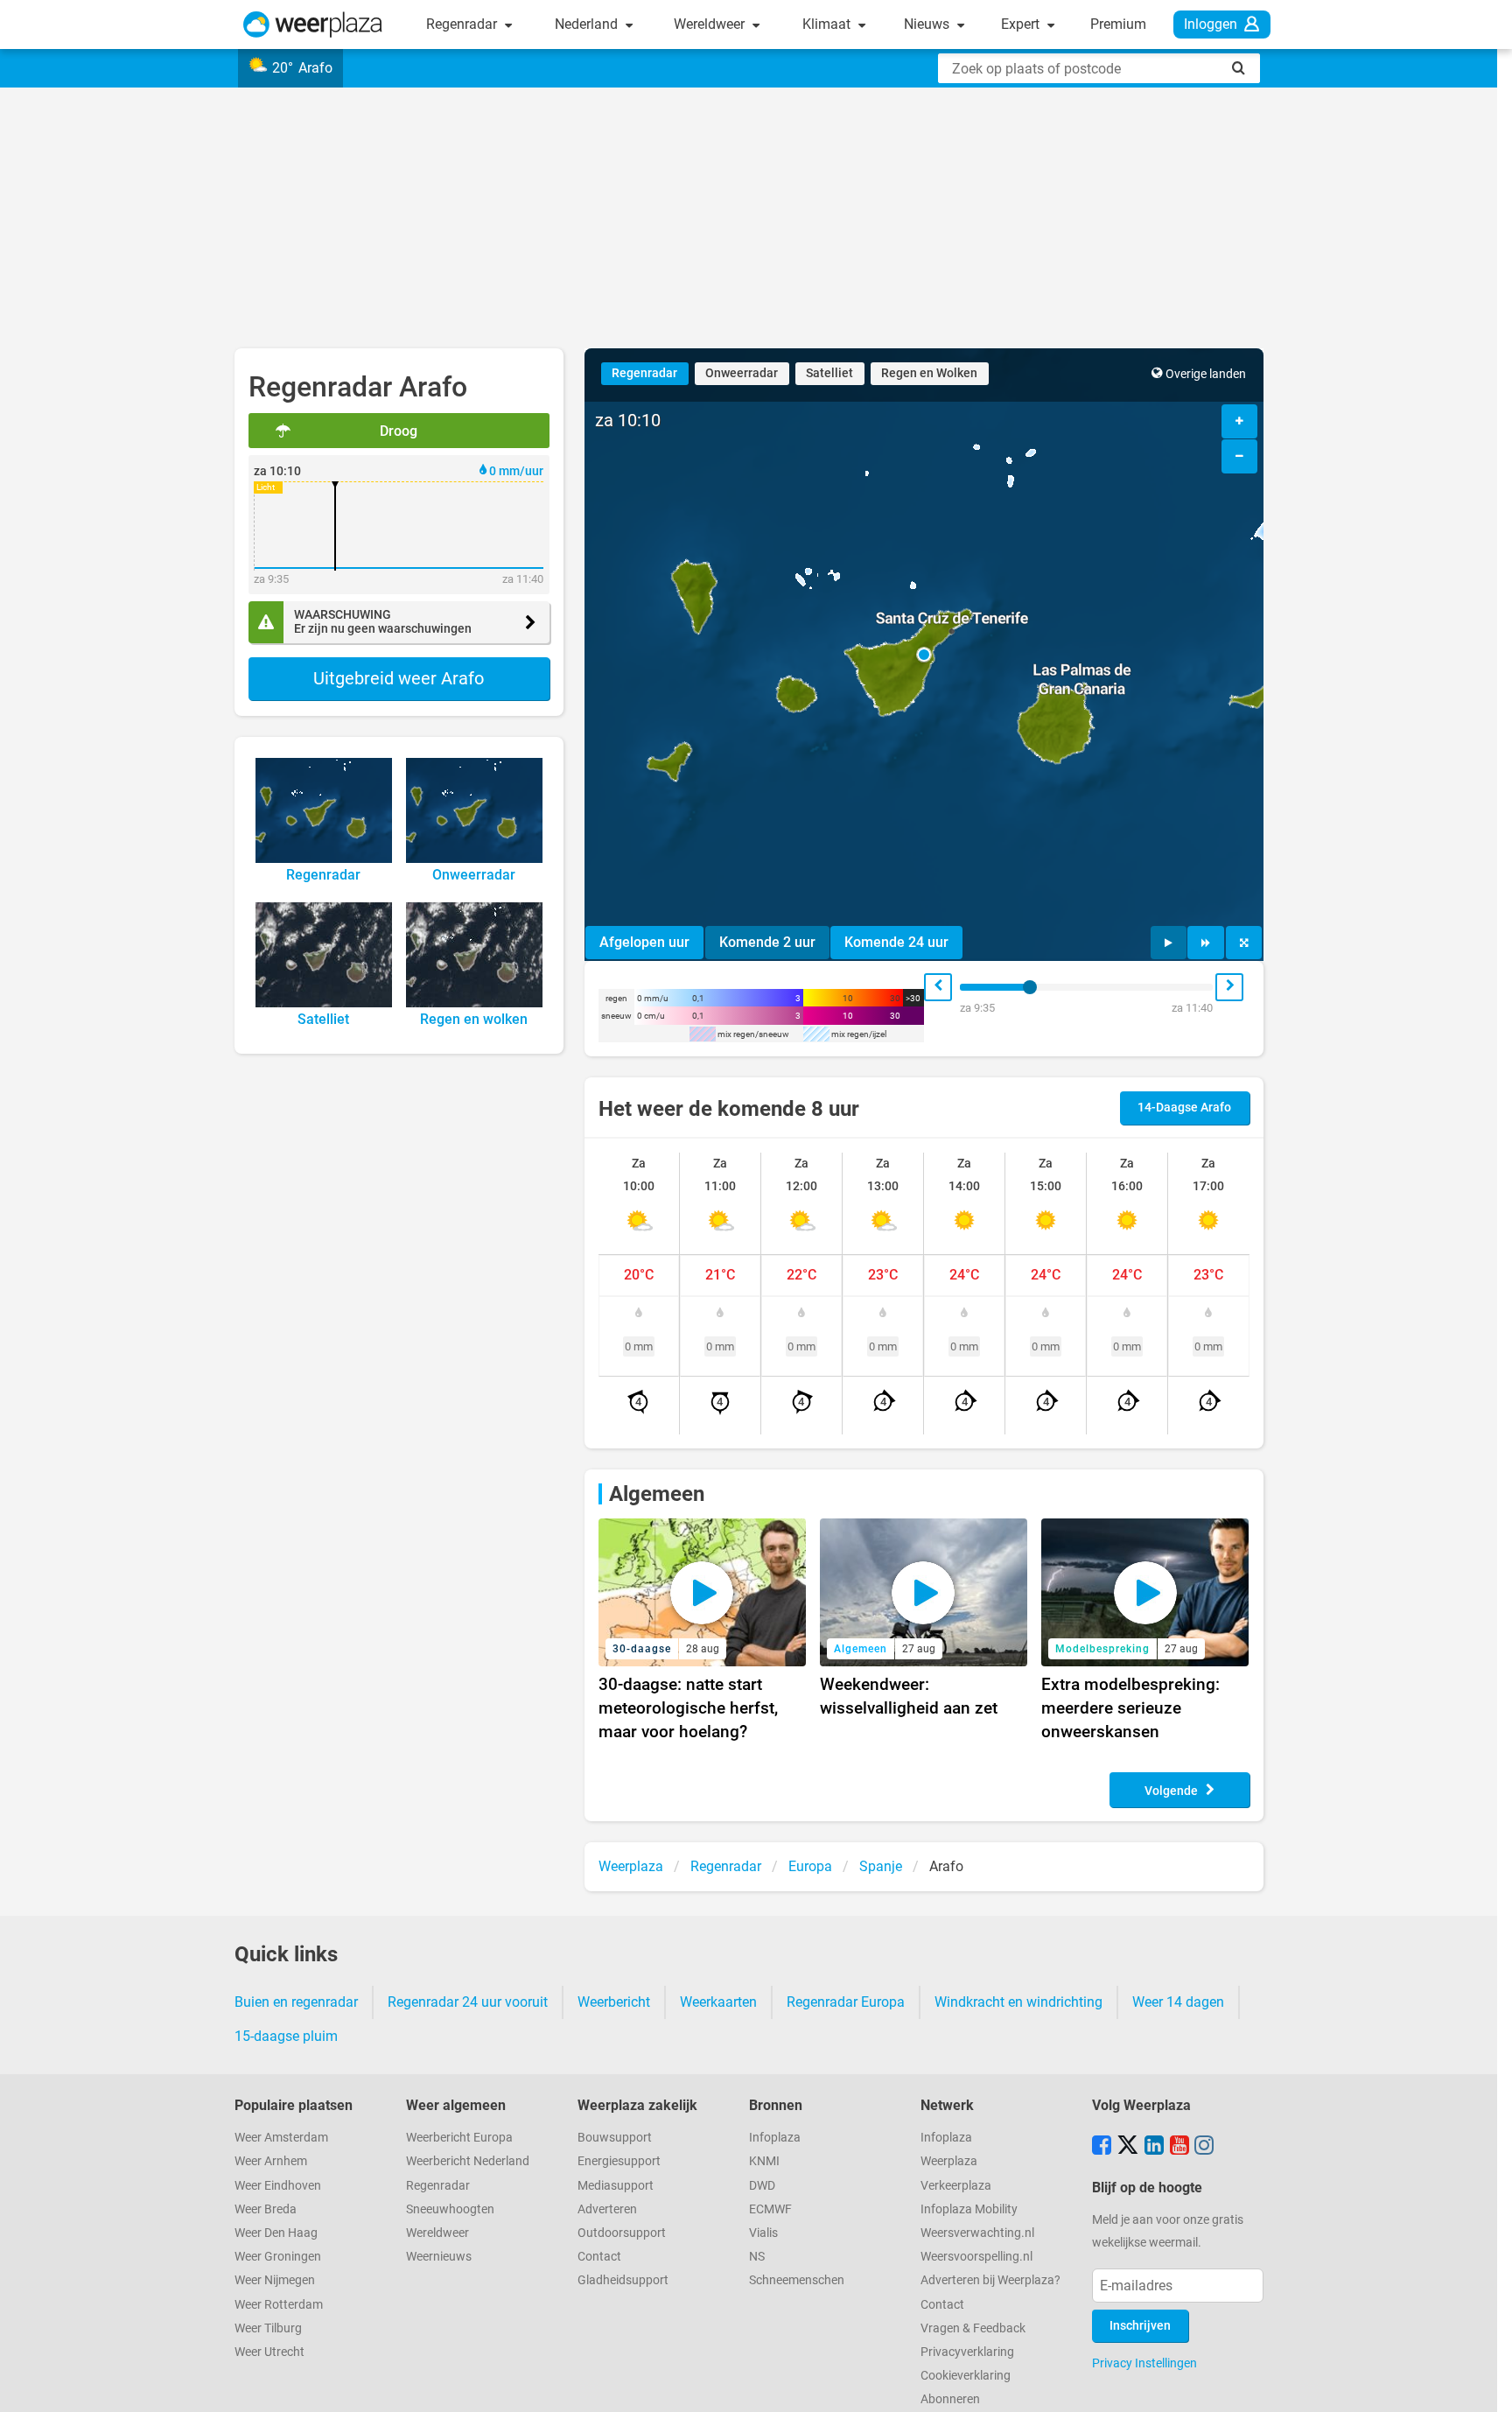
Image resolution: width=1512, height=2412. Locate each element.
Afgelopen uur (644, 942)
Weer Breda (266, 2209)
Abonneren (950, 2399)
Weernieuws (439, 2257)
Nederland (588, 24)
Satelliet (829, 373)
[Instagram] (1204, 2147)
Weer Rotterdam (279, 2305)
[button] (924, 655)
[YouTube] (1179, 2147)
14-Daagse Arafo (1184, 1108)
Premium (1118, 24)
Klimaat (828, 24)
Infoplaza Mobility (969, 2209)
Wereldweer (711, 24)
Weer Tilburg (268, 2328)
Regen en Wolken (929, 373)
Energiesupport (619, 2161)
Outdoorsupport (622, 2233)
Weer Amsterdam (281, 2138)
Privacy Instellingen (1144, 2363)
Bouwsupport (615, 2138)
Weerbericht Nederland (468, 2161)
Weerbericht (614, 2002)
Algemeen (657, 1494)
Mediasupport (616, 2186)
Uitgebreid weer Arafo (399, 678)
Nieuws (928, 24)
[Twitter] (1128, 2147)
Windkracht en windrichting (1018, 2002)
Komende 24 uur (896, 942)
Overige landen (1206, 374)
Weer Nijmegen (275, 2280)
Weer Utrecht (269, 2352)
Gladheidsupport (623, 2280)
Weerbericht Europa (459, 2138)
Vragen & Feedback (973, 2328)
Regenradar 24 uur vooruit (468, 2002)
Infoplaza (775, 2138)
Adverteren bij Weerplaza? (990, 2280)
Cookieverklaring (966, 2376)
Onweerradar (742, 373)
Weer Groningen (278, 2257)
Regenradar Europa (846, 2002)
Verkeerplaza (956, 2186)
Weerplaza (949, 2161)
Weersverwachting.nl (977, 2233)
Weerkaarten (718, 2002)
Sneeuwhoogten (450, 2209)
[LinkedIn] (1154, 2147)
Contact (599, 2257)
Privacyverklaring (967, 2352)
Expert (1022, 24)
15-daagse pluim (286, 2036)
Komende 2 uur (767, 942)
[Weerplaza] (313, 25)
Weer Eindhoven (278, 2186)
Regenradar (463, 24)
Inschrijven (1140, 2326)
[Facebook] (1102, 2147)
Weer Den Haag (276, 2233)
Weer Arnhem (271, 2161)
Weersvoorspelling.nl (976, 2257)
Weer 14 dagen (1178, 2002)
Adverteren (607, 2209)
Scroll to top (1484, 2384)
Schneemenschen (797, 2280)
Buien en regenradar (296, 2002)
